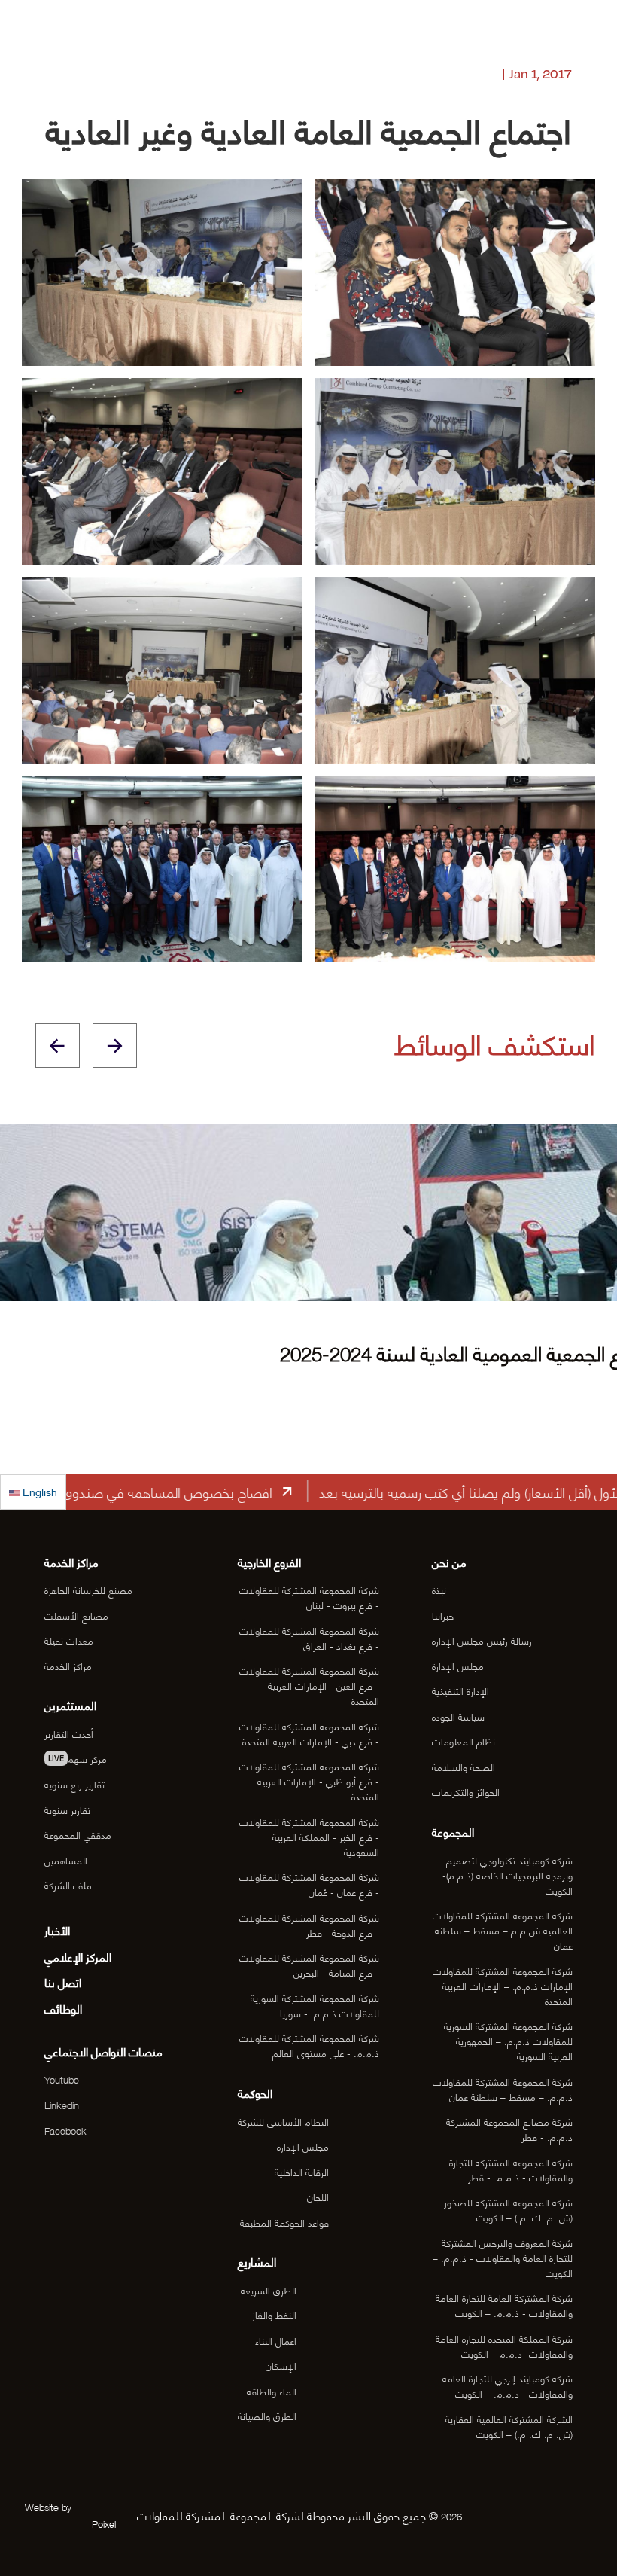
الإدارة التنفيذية (460, 1690)
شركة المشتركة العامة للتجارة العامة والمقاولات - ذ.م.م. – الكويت (504, 2305)
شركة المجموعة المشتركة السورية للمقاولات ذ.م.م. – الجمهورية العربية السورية (508, 2041)
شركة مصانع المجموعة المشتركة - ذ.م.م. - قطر (506, 2129)
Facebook (65, 2130)
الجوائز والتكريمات (466, 1791)
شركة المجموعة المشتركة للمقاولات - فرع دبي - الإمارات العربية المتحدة (309, 1733)
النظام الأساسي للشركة (283, 2121)
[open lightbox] (162, 273)
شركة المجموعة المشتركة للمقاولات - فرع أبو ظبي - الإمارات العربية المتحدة (309, 1781)
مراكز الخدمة (68, 1666)
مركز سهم (78, 1758)
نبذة (439, 1590)
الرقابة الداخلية (302, 2172)
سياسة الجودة (458, 1716)
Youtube (62, 2079)
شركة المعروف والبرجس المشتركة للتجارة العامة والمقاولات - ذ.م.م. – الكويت (503, 2257)
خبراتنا (443, 1615)
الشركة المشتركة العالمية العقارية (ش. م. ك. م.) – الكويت (509, 2426)
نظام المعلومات (464, 1741)
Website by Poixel (70, 2515)
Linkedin (62, 2105)
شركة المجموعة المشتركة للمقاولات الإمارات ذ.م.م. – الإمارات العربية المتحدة (503, 1986)
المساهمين (66, 1860)
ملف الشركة (68, 1885)
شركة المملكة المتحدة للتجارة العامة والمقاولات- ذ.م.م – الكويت (504, 2346)
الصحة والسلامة (464, 1767)
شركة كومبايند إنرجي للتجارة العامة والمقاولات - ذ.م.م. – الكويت (508, 2385)
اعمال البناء (276, 2340)
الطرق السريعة (269, 2290)
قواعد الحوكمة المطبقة (284, 2222)
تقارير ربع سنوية (74, 1784)
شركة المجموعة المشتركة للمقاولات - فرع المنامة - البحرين (309, 1965)
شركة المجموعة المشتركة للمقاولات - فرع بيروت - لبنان (309, 1597)
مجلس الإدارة (458, 1666)
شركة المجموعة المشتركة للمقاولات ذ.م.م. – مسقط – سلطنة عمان (503, 2089)
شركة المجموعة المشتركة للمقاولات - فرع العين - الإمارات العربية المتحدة (309, 1685)
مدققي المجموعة (78, 1834)
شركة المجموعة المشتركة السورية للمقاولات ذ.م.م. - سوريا (315, 2005)
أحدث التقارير (69, 1733)
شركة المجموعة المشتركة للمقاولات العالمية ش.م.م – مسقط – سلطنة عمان (503, 1930)
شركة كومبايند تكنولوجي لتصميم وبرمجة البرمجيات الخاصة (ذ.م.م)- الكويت (508, 1875)
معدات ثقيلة (69, 1640)
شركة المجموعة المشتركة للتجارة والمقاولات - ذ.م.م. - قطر (511, 2169)
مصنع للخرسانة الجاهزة (88, 1590)
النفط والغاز (274, 2315)
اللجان (318, 2196)
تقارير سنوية (67, 1809)
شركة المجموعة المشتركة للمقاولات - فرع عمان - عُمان (309, 1884)
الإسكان (281, 2365)
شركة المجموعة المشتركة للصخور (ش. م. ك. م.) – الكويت (508, 2209)
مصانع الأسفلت (76, 1615)
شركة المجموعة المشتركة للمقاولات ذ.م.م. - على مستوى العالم (309, 2045)
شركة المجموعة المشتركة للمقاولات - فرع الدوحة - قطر (309, 1925)
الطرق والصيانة (267, 2416)
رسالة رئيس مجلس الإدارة (482, 1640)
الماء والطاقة (272, 2391)
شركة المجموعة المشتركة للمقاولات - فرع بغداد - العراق (309, 1638)
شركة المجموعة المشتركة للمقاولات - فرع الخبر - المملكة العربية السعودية (309, 1837)
